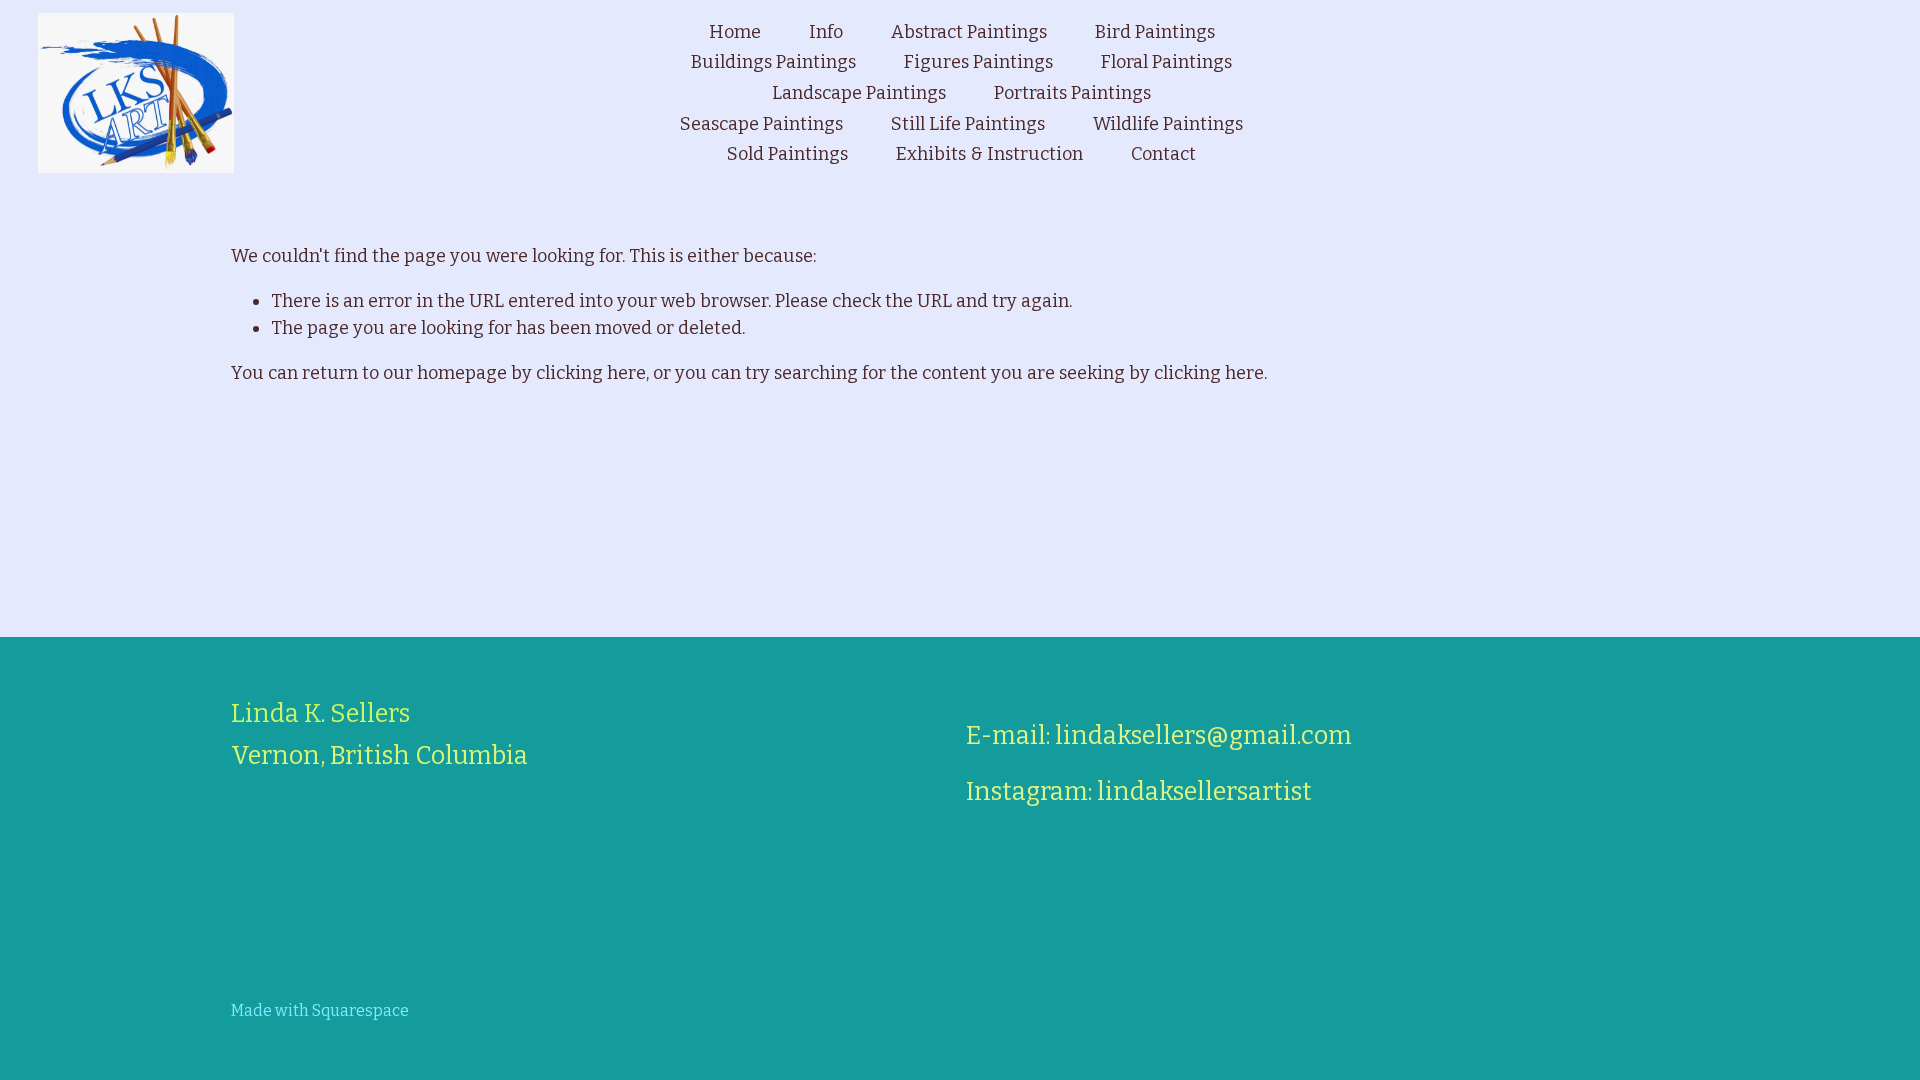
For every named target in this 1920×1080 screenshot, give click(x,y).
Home (735, 32)
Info (826, 32)
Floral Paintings (1166, 62)
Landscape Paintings (859, 93)
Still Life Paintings (968, 124)
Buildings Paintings (773, 62)
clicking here (591, 373)
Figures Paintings (978, 62)
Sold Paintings (787, 154)
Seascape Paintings (761, 124)
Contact (1163, 154)
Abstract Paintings (969, 32)
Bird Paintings (1155, 32)
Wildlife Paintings (1168, 124)
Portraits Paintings (1072, 93)
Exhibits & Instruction (989, 154)
